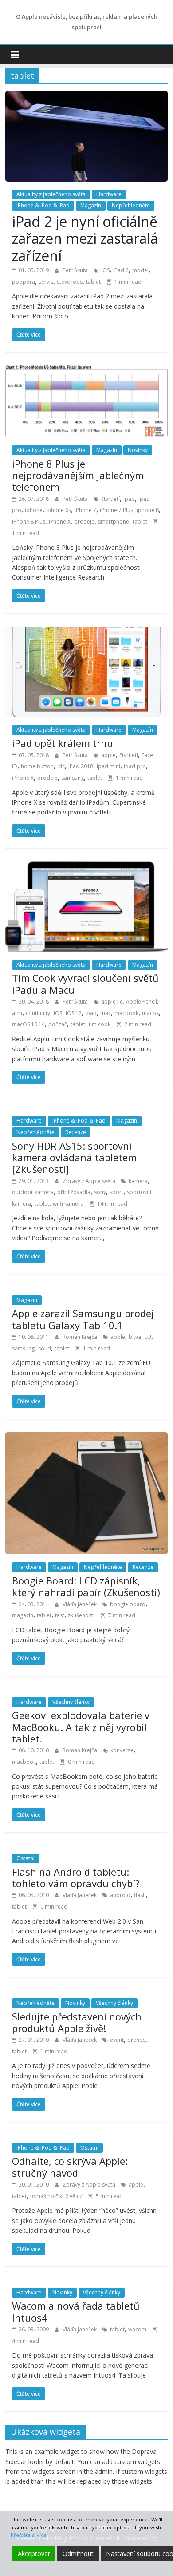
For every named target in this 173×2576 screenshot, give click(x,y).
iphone (34, 510)
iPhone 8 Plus (29, 522)
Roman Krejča (81, 1337)
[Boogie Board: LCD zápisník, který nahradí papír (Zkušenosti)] (87, 1437)
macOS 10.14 (28, 1024)
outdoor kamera (33, 1192)
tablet (93, 282)
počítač (58, 1024)
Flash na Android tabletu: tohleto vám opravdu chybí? (76, 1877)
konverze (122, 1750)
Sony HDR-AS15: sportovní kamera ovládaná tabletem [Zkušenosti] (74, 1157)
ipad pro (135, 766)
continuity (38, 1013)
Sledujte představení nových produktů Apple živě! (77, 2022)
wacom (137, 2329)
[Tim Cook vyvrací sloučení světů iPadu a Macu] (87, 867)
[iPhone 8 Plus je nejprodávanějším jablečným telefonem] (87, 371)
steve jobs (70, 282)
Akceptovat (34, 2554)
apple (108, 755)
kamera (138, 1181)
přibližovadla (74, 1192)
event (117, 2040)
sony (100, 1192)
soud (45, 1348)
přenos (136, 2040)
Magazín (91, 205)
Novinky (138, 450)
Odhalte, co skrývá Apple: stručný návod (70, 2167)
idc (61, 766)
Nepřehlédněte (131, 205)
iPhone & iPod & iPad (43, 205)
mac (106, 1013)
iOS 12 (74, 1013)
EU (148, 1337)
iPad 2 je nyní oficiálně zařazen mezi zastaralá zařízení (85, 238)
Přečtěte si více (29, 2535)
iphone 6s (59, 510)
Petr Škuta (76, 270)
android (120, 1895)
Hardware (109, 194)
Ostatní (26, 1858)
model (140, 270)
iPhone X (60, 522)
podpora (24, 282)
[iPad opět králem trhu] (87, 632)
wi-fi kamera (68, 1204)
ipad (129, 499)
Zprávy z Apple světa (90, 1181)
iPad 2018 (81, 766)
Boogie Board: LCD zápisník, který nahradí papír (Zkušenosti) (86, 1586)
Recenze (76, 1132)
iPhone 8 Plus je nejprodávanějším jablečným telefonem (78, 475)
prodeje (84, 522)
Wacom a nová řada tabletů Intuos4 (76, 2311)
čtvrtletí (110, 499)
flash (140, 1895)
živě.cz (74, 2196)
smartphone (114, 522)
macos (150, 1013)
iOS (105, 270)
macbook (126, 1013)
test (60, 1615)
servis (46, 282)
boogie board (128, 1604)
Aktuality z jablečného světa (51, 194)
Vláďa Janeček (80, 1604)
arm (17, 1013)
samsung (73, 778)
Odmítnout (78, 2554)
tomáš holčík (46, 2196)
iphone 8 (148, 510)
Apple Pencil (142, 1002)
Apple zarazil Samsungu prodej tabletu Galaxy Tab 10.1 (83, 1319)
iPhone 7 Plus (116, 510)
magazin (23, 1615)
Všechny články (71, 1702)
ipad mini (108, 766)
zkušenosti (81, 1615)
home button (37, 766)
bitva (135, 1337)
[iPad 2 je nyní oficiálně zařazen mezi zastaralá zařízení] (87, 96)
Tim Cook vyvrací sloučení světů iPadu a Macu (85, 984)
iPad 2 (121, 270)
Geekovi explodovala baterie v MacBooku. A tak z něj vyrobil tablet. (81, 1727)
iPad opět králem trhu (63, 743)
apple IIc (112, 1002)
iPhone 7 (85, 510)
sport (116, 1192)
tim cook (100, 1024)
